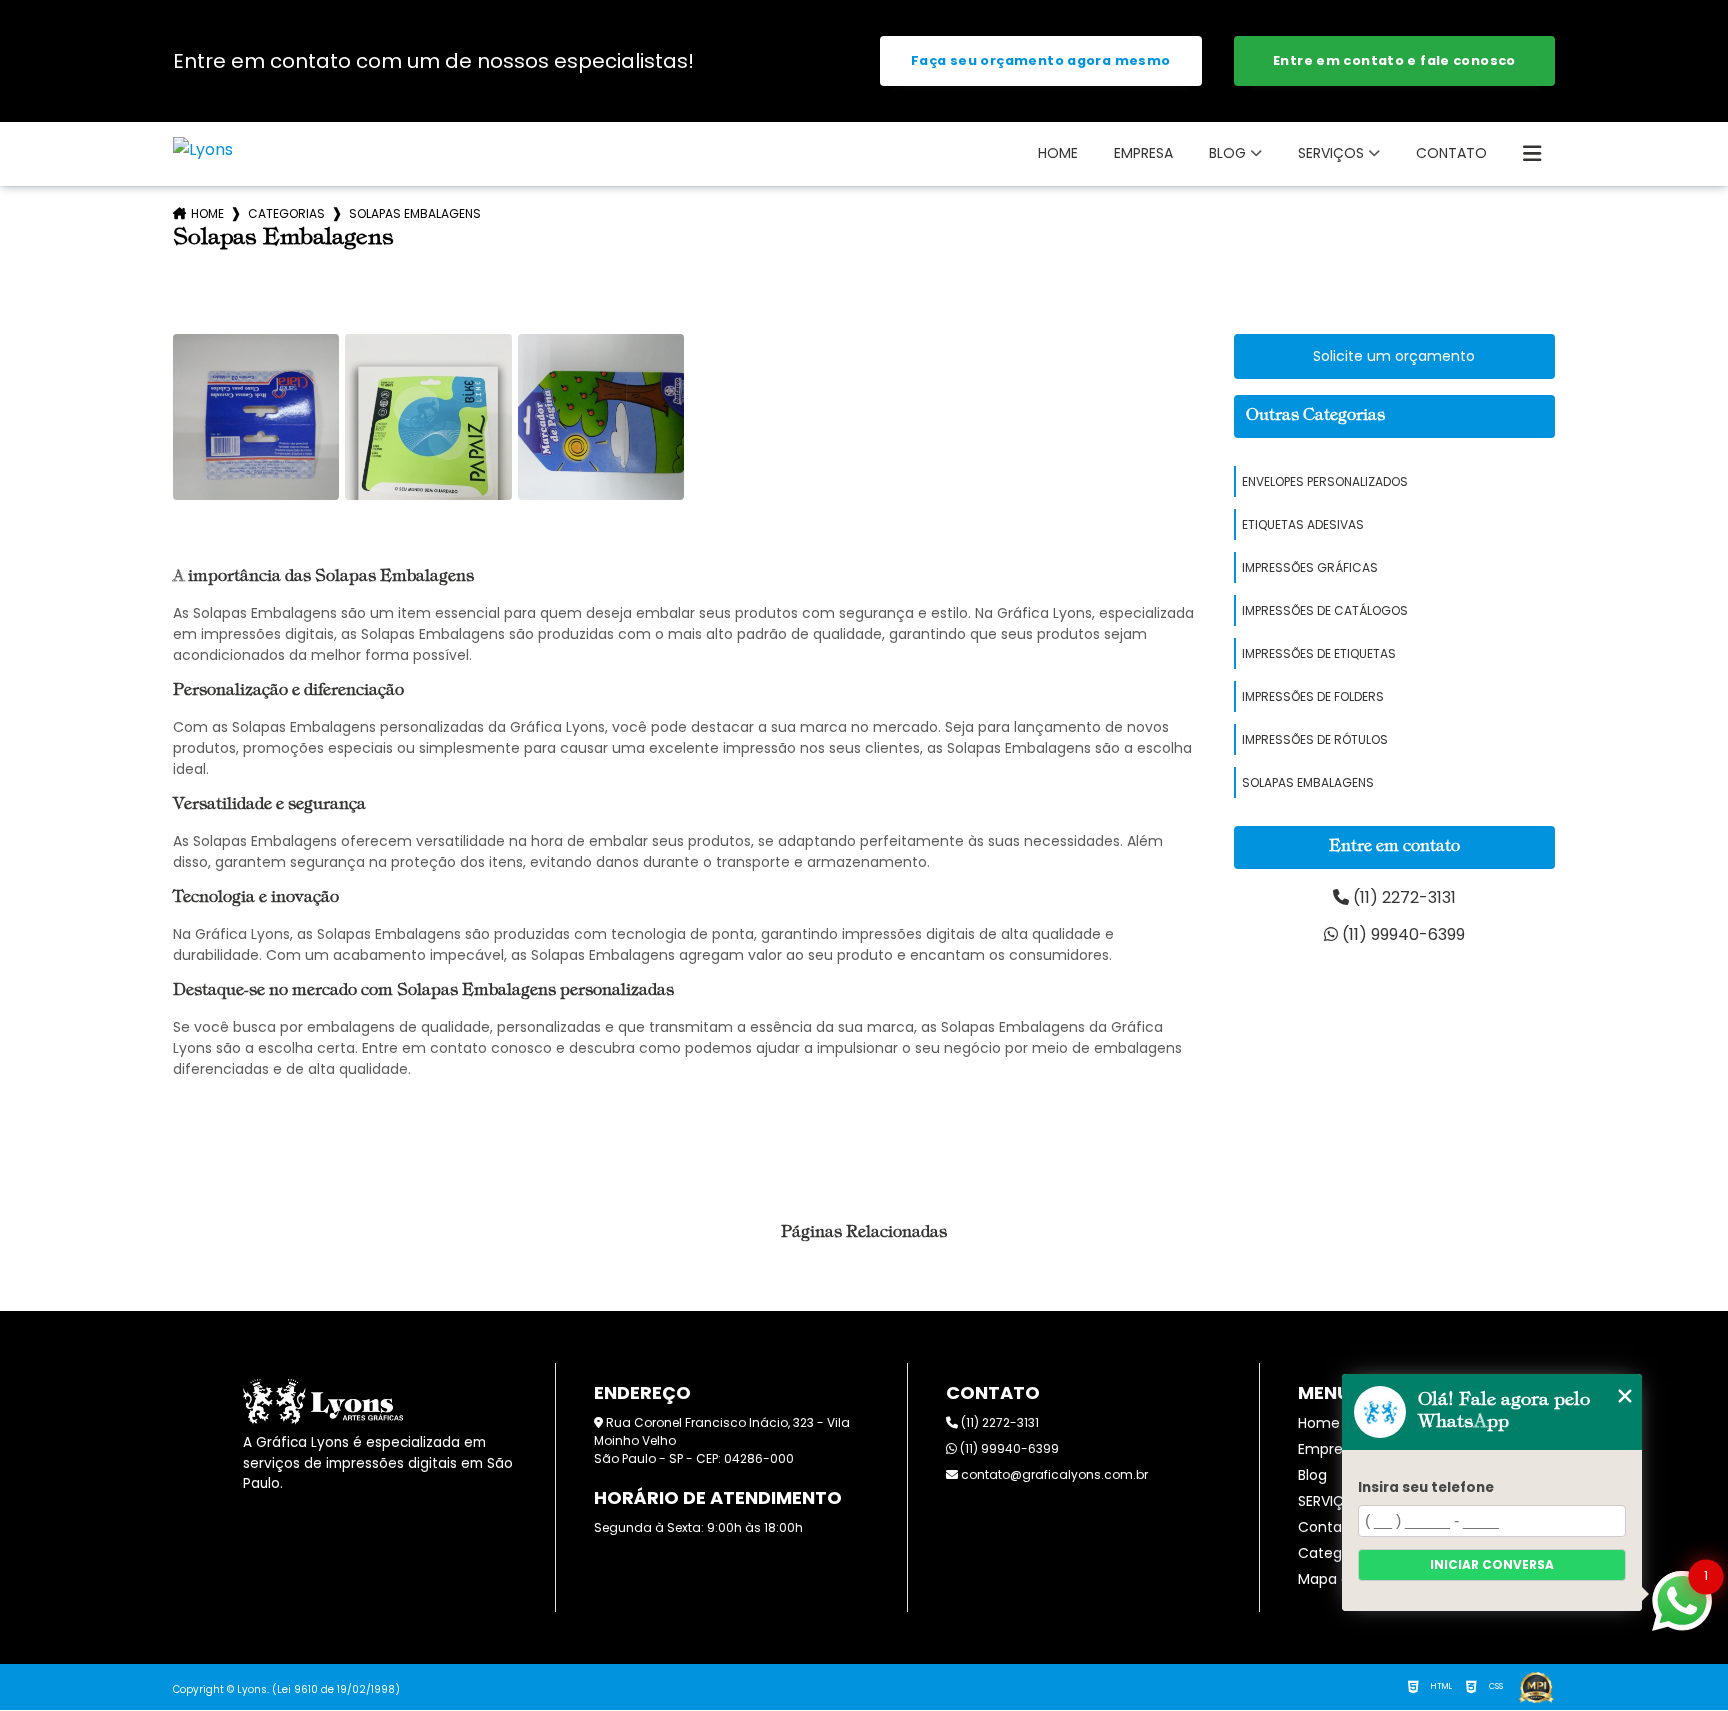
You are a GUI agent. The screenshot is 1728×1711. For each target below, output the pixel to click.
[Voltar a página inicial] (203, 149)
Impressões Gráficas (1310, 567)
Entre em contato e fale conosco (1394, 60)
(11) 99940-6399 (1401, 934)
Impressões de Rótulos (1315, 739)
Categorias (286, 213)
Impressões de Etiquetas (1319, 653)
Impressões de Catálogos (1325, 610)
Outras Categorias (1315, 416)
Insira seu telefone (1426, 1487)
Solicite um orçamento (1394, 356)
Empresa (1143, 153)
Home (1058, 153)
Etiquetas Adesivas (1303, 524)
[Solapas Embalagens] (256, 417)
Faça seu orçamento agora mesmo (1040, 60)
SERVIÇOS (1331, 153)
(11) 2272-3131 (1402, 897)
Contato (1451, 153)
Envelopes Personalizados (1325, 481)
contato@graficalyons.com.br (1053, 1474)
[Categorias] (1532, 154)
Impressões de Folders (1313, 696)
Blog (1227, 153)
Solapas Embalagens (1308, 782)
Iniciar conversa (1492, 1564)
